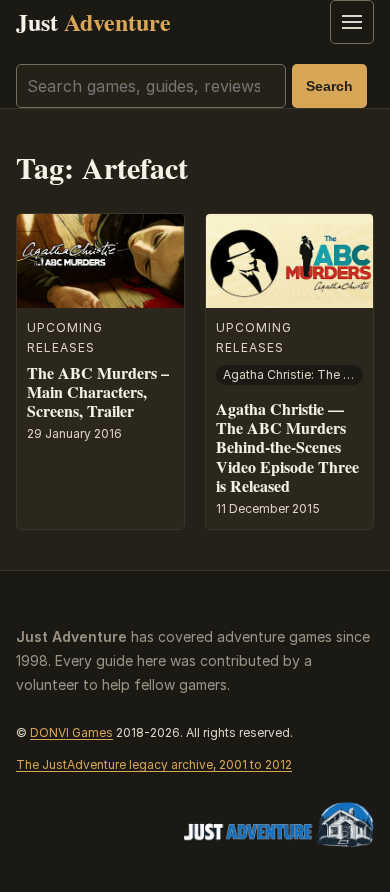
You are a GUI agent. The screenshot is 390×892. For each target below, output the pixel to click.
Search (329, 86)
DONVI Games (71, 732)
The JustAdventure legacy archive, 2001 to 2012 (154, 764)
